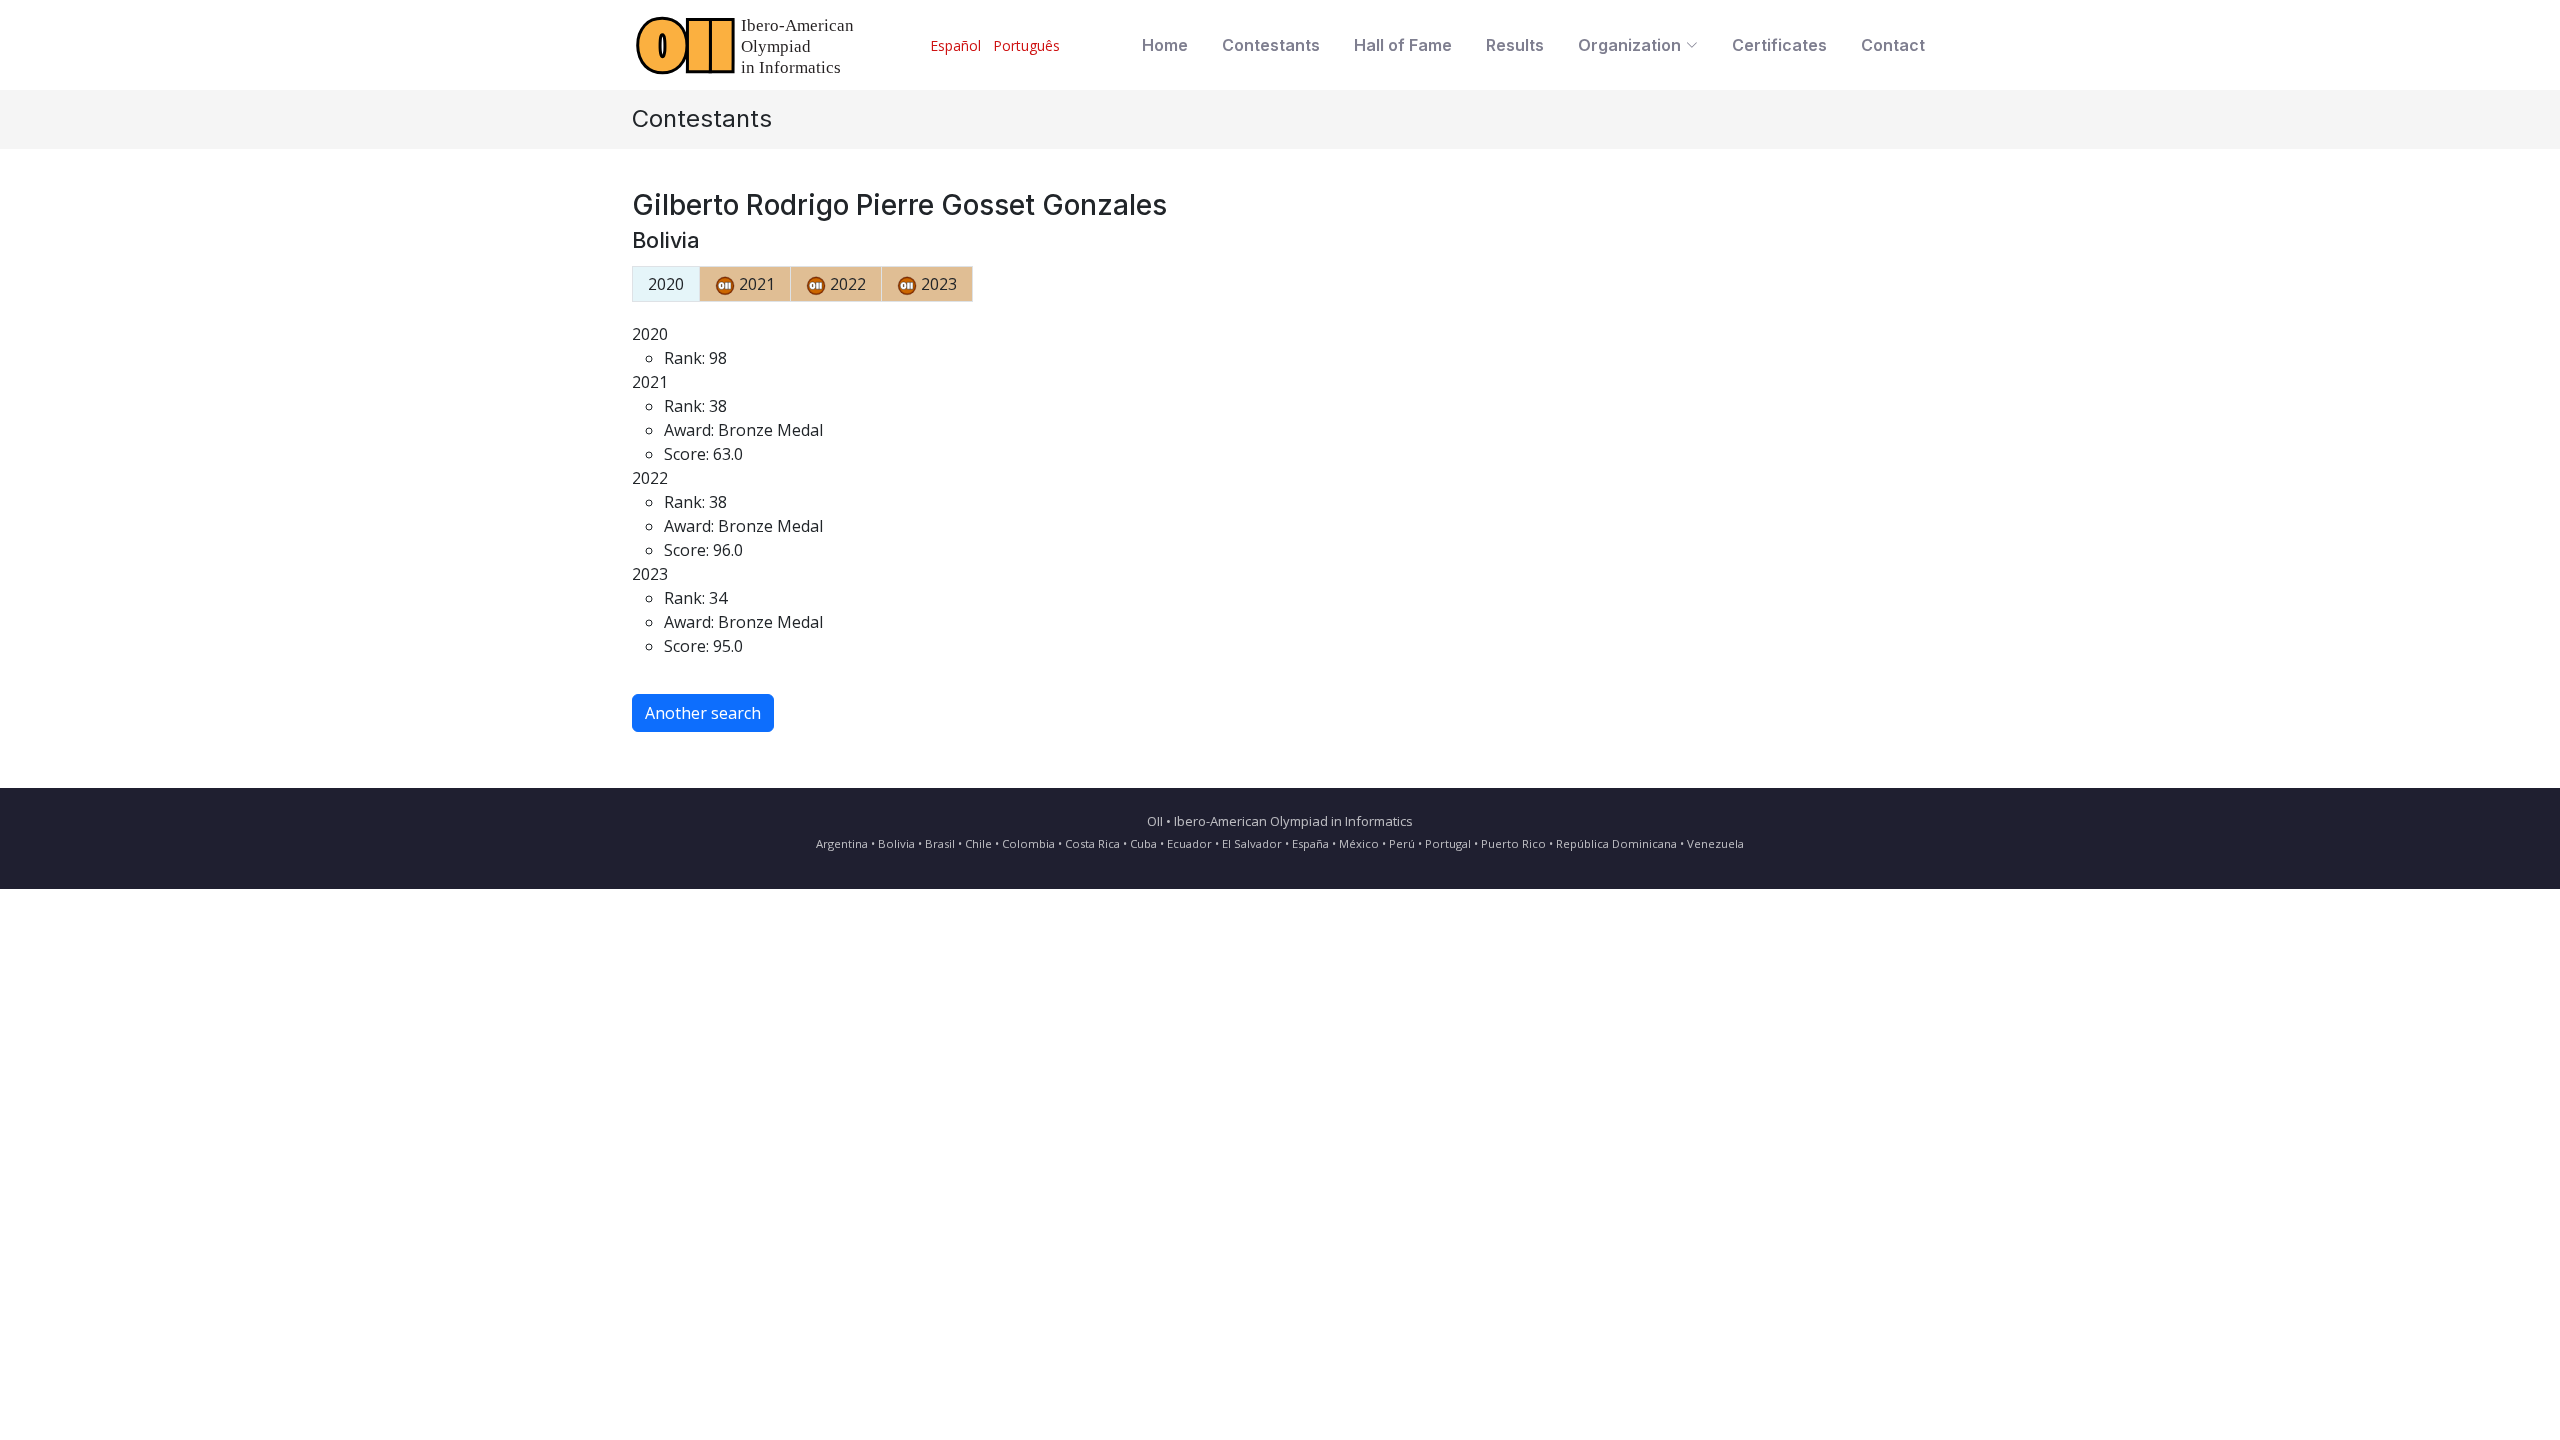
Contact (1893, 45)
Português (1026, 45)
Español (955, 45)
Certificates (1779, 45)
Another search (703, 713)
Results (1515, 45)
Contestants (1271, 45)
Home (1165, 45)
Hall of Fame (1403, 45)
